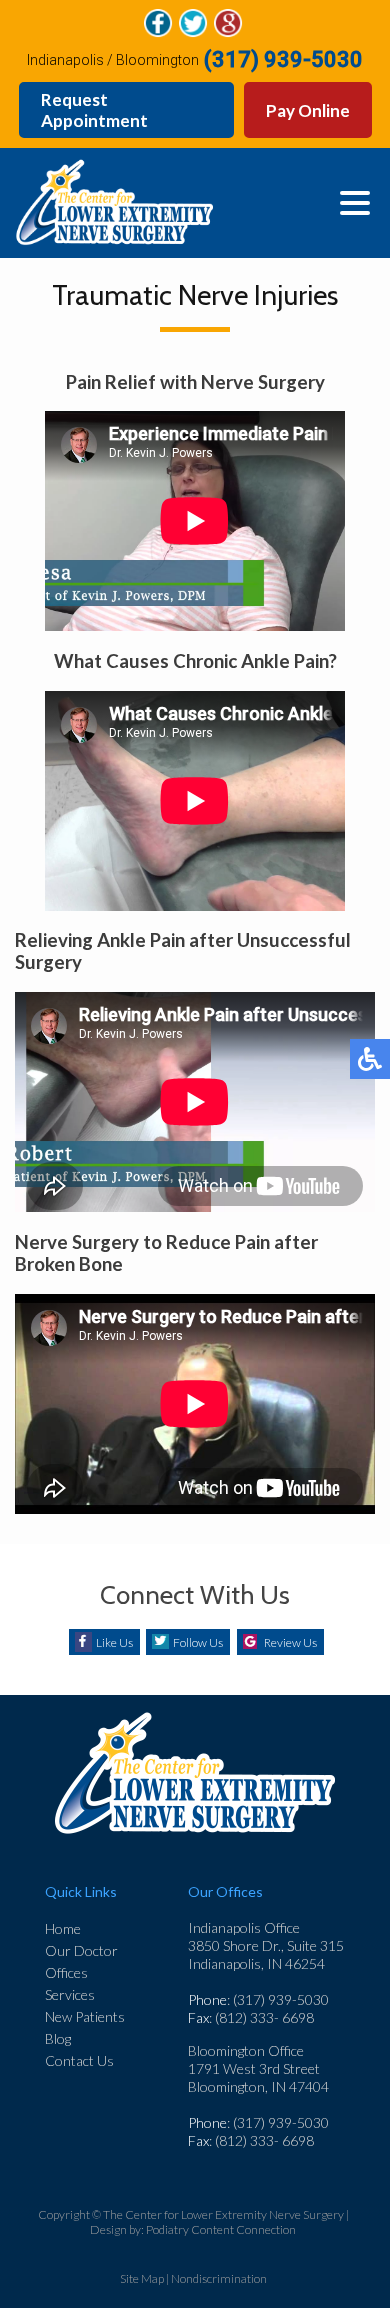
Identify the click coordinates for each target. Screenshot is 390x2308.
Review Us (290, 1642)
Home (63, 1928)
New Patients (85, 2016)
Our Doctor (81, 1950)
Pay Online (308, 110)
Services (70, 1994)
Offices (66, 1972)
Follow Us (198, 1642)
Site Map (142, 2278)
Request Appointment (94, 110)
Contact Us (79, 2060)
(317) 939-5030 (283, 60)
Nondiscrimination (219, 2278)
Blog (58, 2038)
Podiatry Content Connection (221, 2229)
